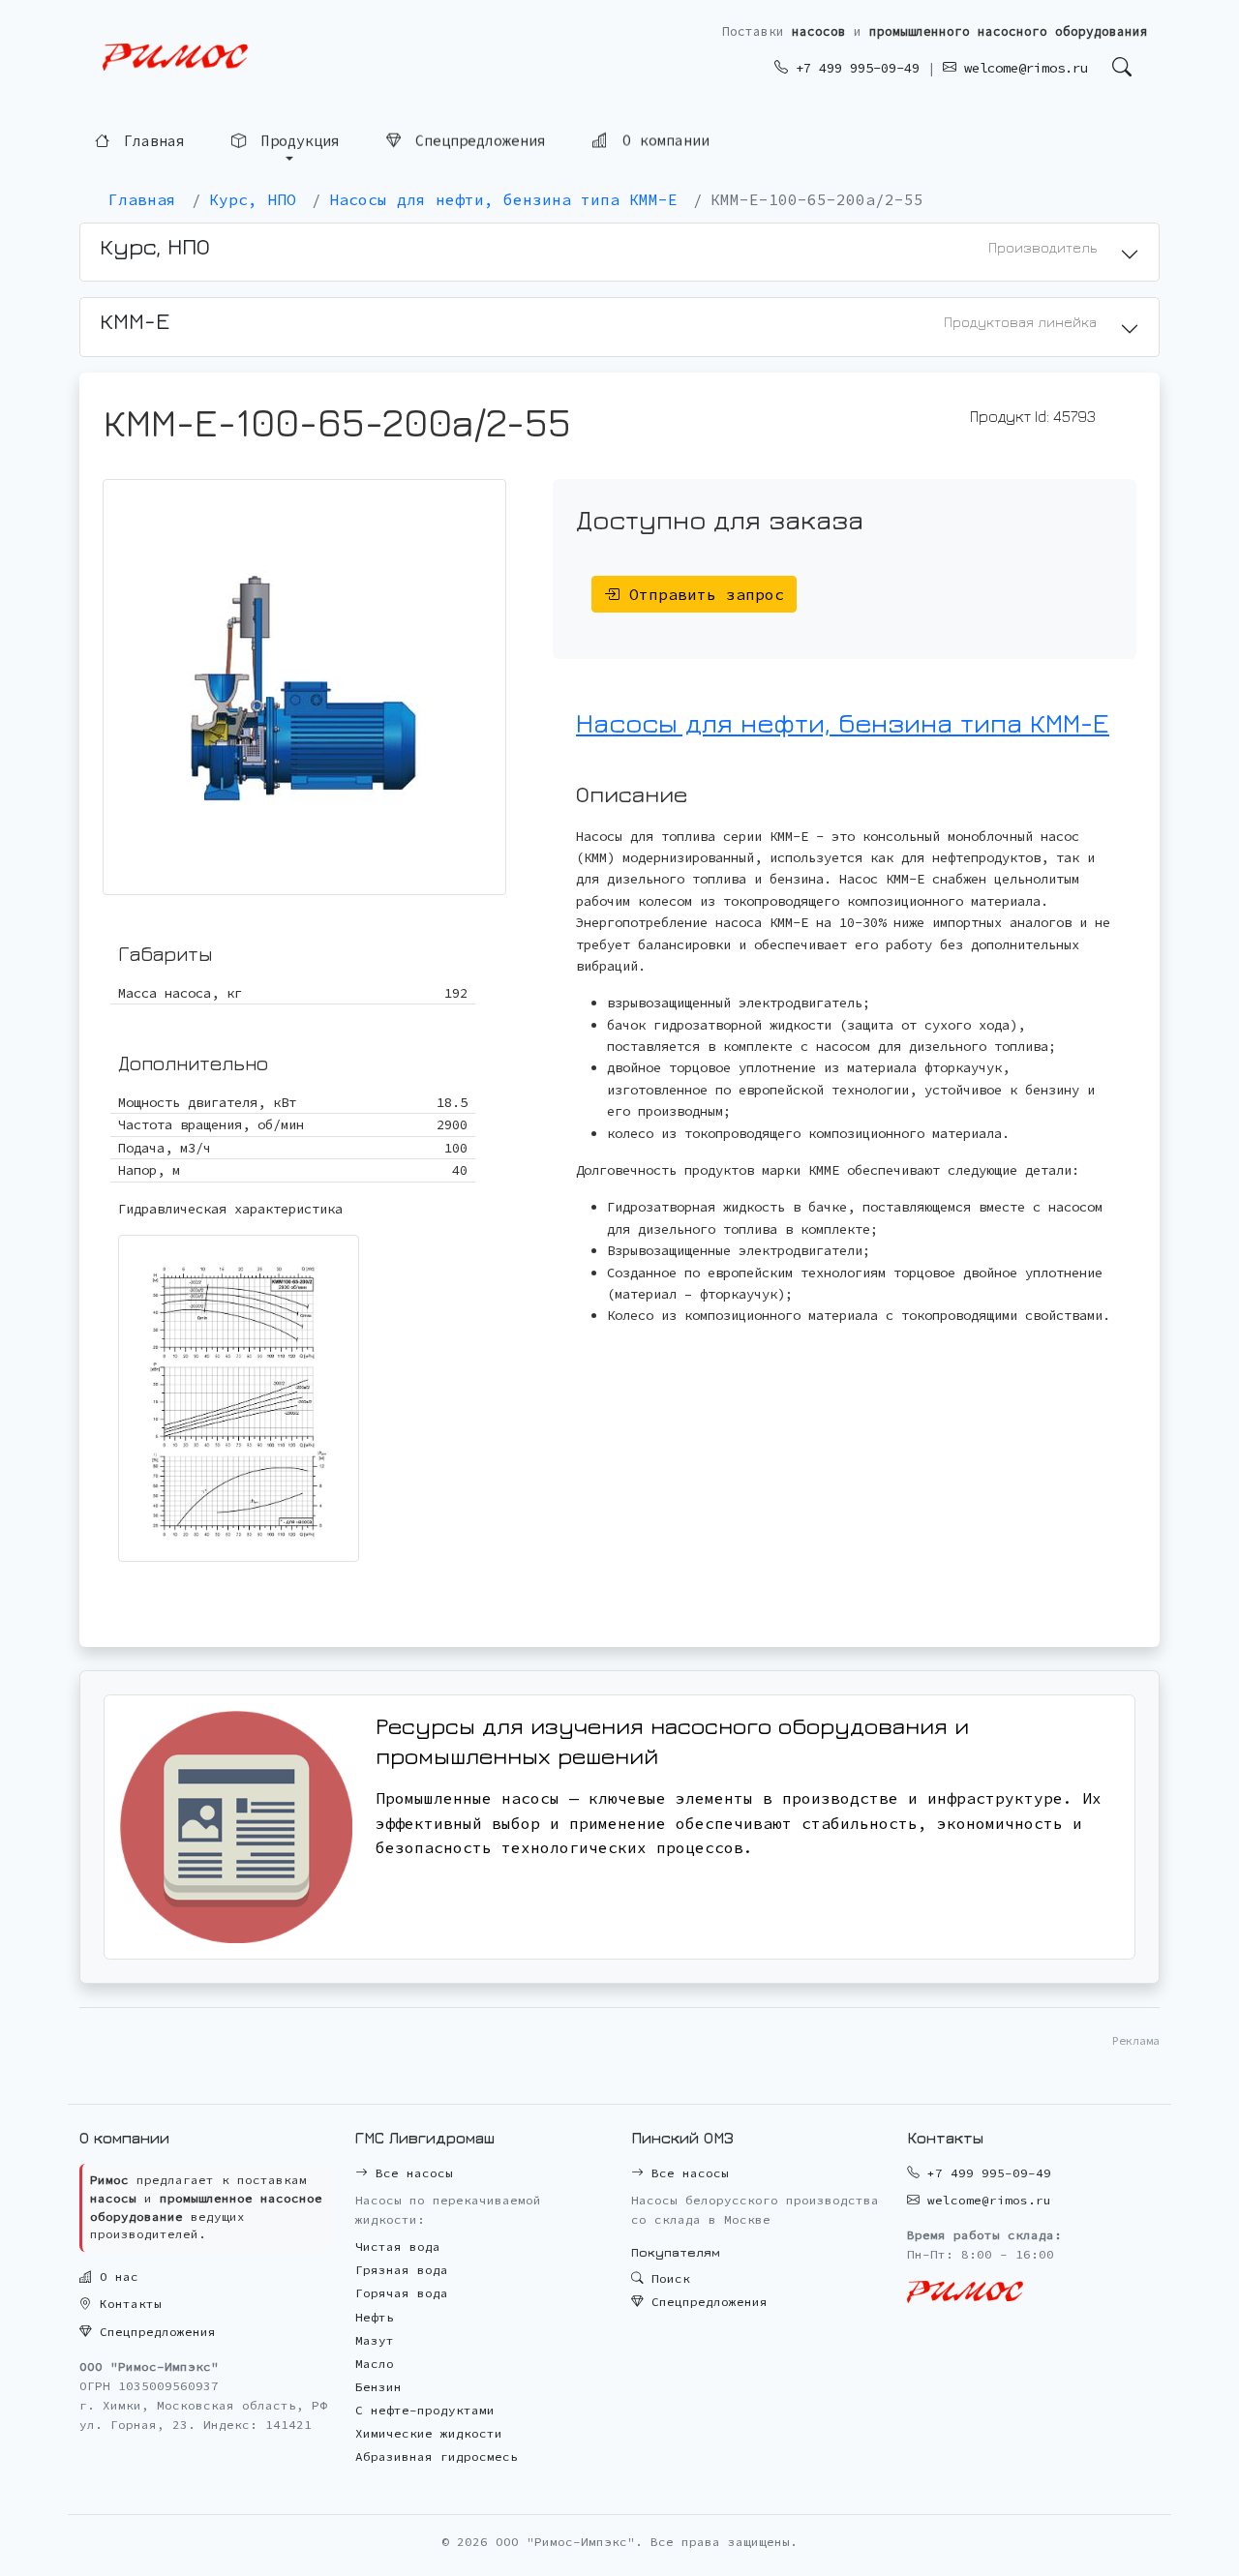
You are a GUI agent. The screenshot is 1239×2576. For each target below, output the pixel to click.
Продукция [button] (296, 141)
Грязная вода (402, 2270)
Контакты (127, 2304)
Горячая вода (402, 2293)
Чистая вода (398, 2247)
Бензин (378, 2387)
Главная (150, 141)
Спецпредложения (476, 141)
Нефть (375, 2317)
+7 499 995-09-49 (854, 68)
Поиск (667, 2278)
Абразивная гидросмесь (437, 2456)
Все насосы (410, 2173)
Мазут (375, 2340)
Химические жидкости (429, 2433)
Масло (375, 2364)
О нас (115, 2276)
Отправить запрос (702, 594)
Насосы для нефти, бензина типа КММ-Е (843, 722)
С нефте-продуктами (425, 2410)
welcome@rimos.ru (1022, 68)
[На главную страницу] (175, 58)
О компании (662, 141)
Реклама (1136, 2040)
